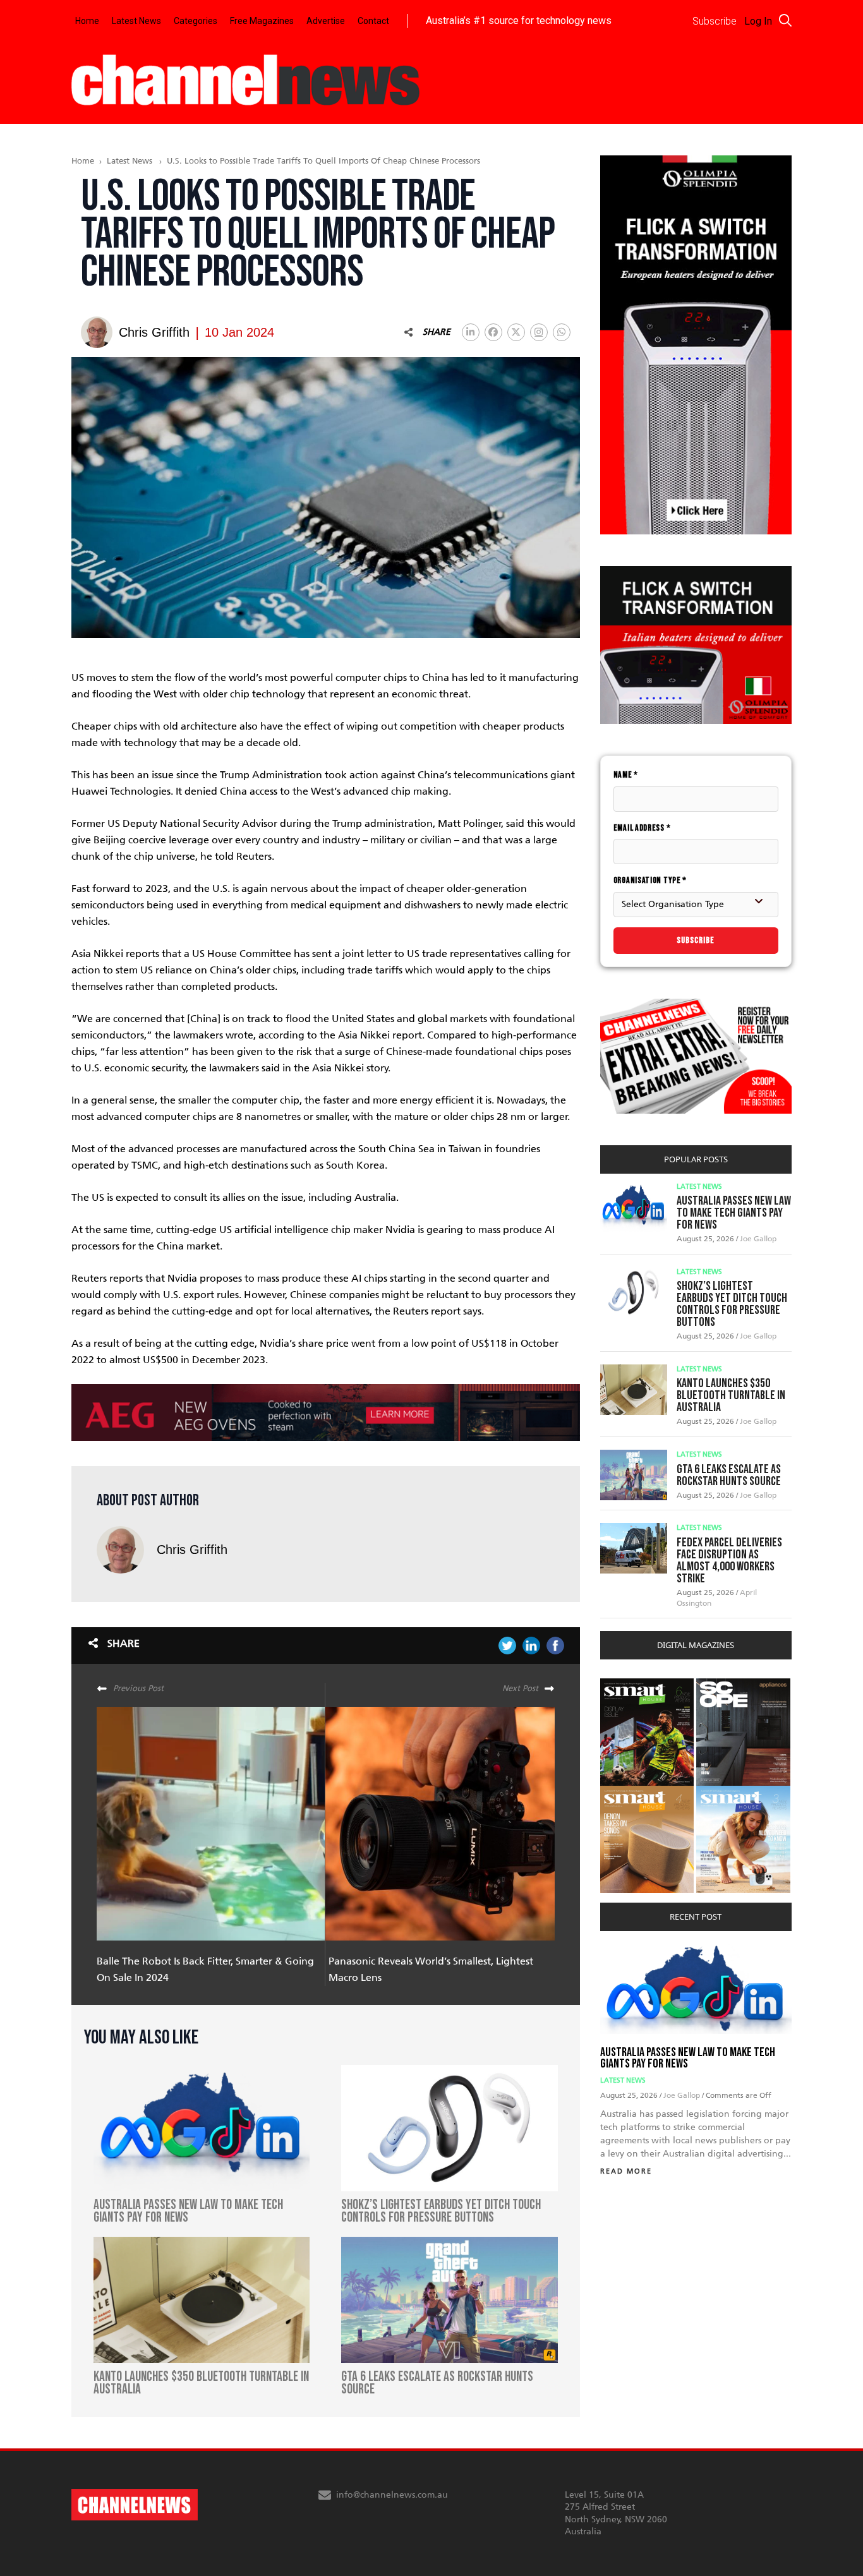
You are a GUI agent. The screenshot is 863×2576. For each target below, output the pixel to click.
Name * (626, 775)
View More (626, 1685)
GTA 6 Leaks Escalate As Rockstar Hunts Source (729, 1475)
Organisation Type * (650, 880)
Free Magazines (262, 21)
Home (87, 21)
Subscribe (696, 940)
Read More (626, 2171)
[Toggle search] (785, 20)
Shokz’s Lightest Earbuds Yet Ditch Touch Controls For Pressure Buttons (732, 1304)
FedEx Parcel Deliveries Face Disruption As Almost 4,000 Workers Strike (729, 1561)
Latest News (136, 21)
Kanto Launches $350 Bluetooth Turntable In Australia (731, 1395)
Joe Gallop (758, 1239)
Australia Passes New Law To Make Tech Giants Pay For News (734, 1213)
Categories (196, 21)
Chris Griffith (192, 1550)
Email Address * (642, 828)
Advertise (326, 21)
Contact (373, 21)
